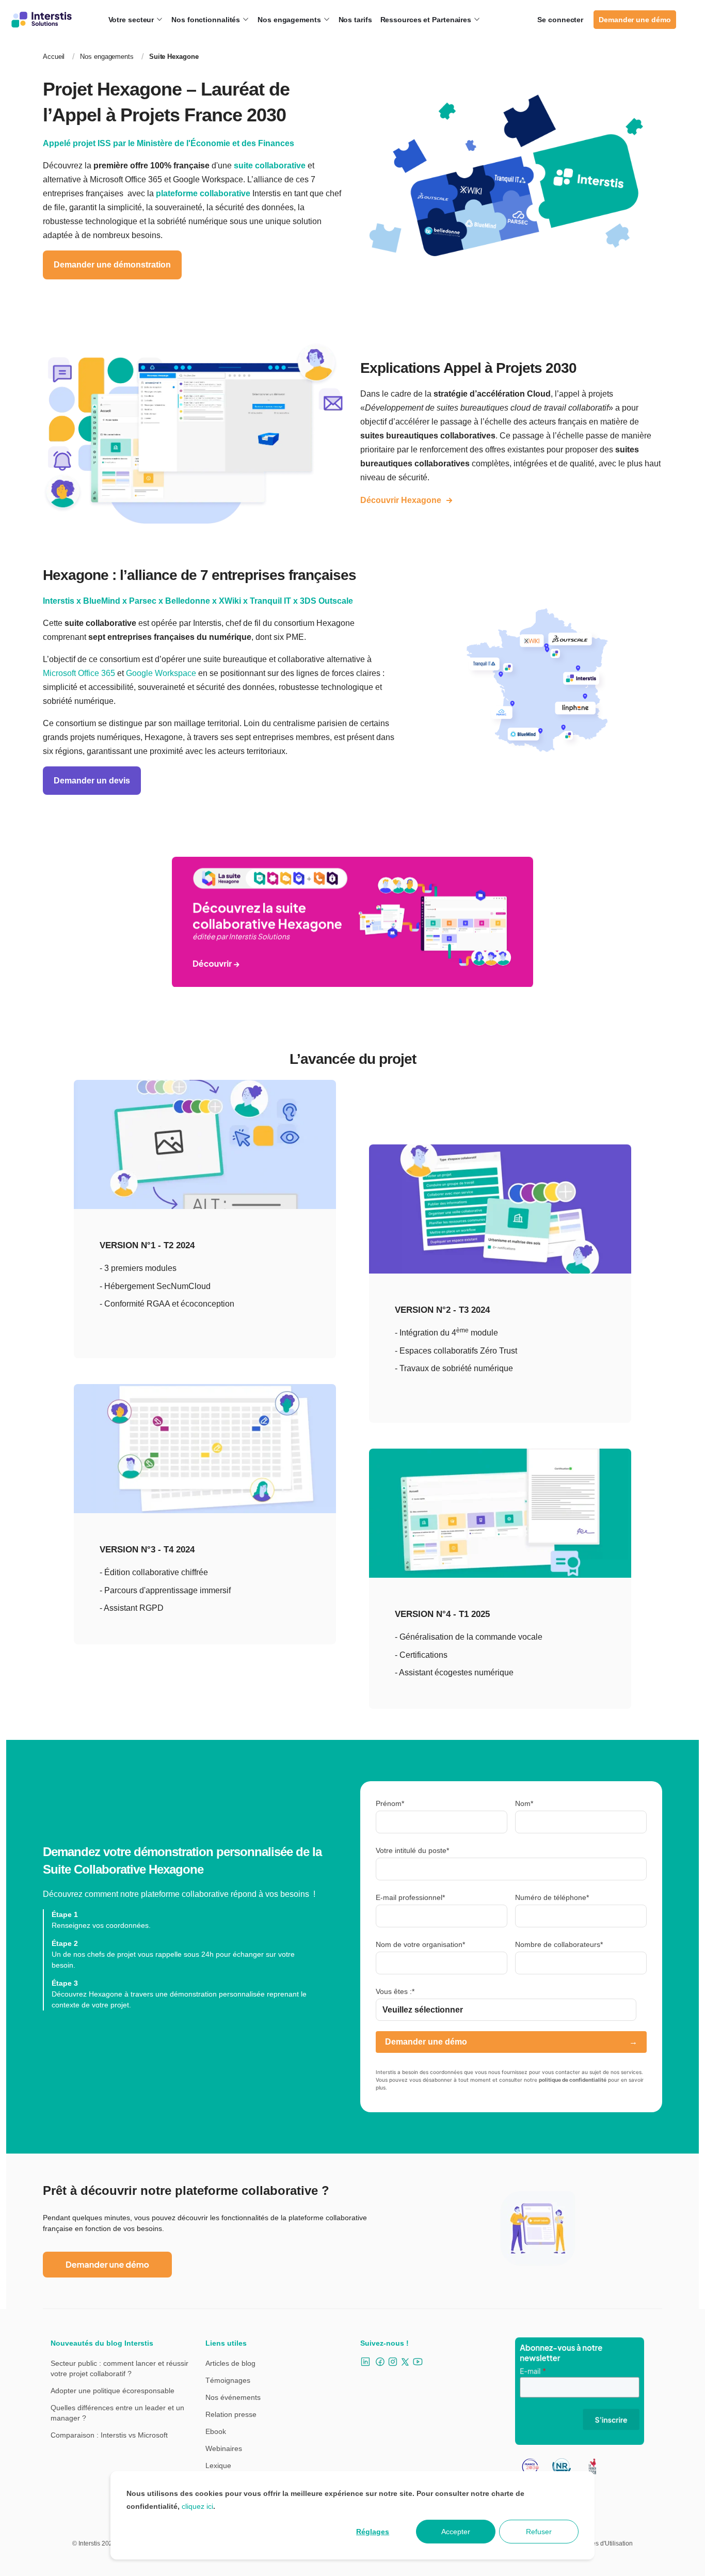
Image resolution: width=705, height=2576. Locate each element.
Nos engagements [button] (290, 20)
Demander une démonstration (112, 265)
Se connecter (560, 20)
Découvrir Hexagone (401, 500)
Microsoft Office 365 (79, 673)
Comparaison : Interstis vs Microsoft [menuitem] (109, 2435)
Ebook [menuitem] (216, 2431)
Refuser (539, 2532)
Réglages (373, 2532)
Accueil (54, 57)
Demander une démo (635, 20)
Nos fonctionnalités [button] (207, 20)
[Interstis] (42, 20)
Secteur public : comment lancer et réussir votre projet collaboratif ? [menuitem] (119, 2368)
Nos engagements (107, 57)
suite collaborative (270, 166)
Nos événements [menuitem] (233, 2397)
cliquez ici (197, 2506)
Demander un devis (92, 781)
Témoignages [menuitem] (228, 2380)
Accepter (456, 2532)
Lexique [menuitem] (218, 2465)
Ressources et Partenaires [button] (427, 20)
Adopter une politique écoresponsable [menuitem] (113, 2391)
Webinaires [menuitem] (224, 2448)
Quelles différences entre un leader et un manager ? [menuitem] (117, 2413)
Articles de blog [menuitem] (230, 2363)
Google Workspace (161, 673)
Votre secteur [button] (132, 20)
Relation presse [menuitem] (231, 2414)
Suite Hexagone (174, 57)
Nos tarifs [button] (355, 20)
